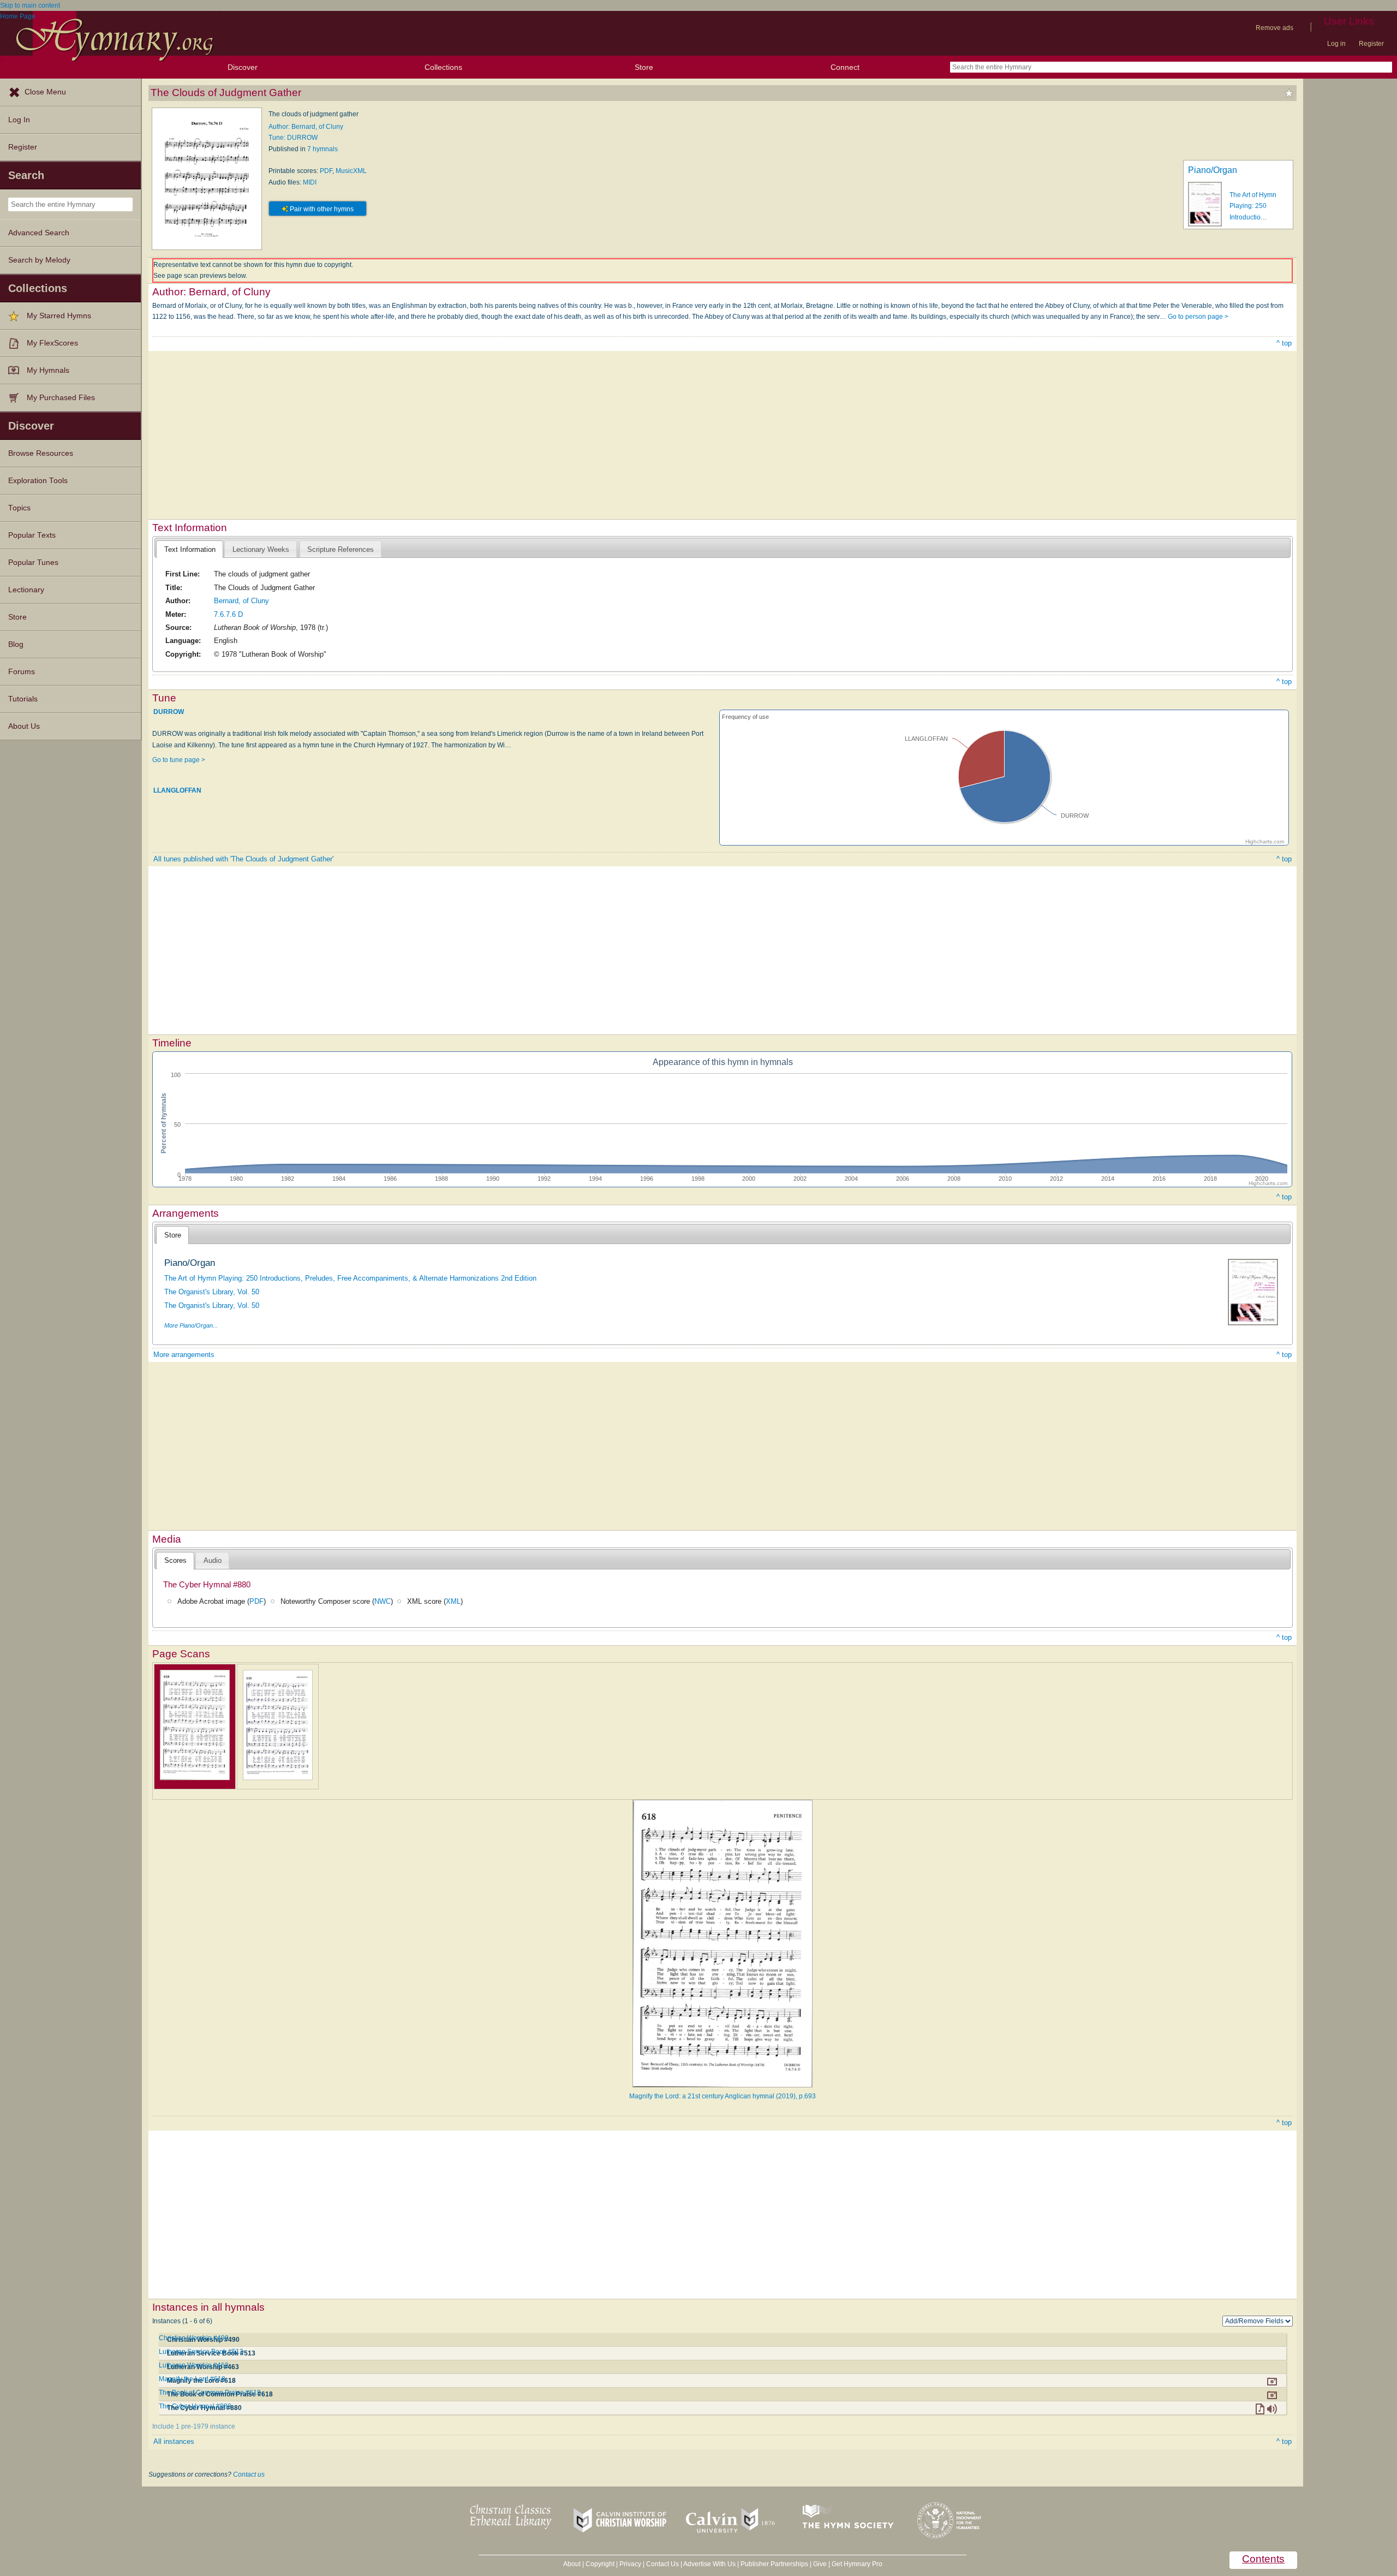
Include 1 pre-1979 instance (194, 2426)
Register (1371, 44)
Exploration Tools (38, 481)
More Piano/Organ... (191, 1325)
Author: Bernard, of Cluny (306, 127)
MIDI (310, 182)
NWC (383, 1601)
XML (453, 1601)
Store (644, 67)
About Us (24, 726)
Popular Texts (32, 535)
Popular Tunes (33, 563)
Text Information (190, 549)
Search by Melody (39, 260)
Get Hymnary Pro (857, 2564)
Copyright (600, 2564)
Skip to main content (30, 5)
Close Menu (45, 92)
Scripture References (341, 549)
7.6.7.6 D (228, 614)
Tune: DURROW (293, 138)
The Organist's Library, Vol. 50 (212, 1292)
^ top (1284, 343)
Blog (16, 644)
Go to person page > (1198, 317)
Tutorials (23, 699)
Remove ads (1274, 28)
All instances (174, 2441)
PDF (326, 171)
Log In (19, 120)
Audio (213, 1560)
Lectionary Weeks (261, 549)
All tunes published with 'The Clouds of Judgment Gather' (243, 859)
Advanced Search (39, 233)
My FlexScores (52, 343)
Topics (19, 508)
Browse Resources (41, 453)
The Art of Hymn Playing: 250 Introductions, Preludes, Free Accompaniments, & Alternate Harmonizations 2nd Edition (350, 1278)
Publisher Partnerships (774, 2564)
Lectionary (26, 590)
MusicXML (351, 171)
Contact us (249, 2474)
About (572, 2564)
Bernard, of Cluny (241, 601)
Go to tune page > (179, 760)
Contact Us (662, 2564)
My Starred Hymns (59, 316)
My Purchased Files (61, 398)
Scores (175, 1560)
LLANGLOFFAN (177, 790)
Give (820, 2564)
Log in (1336, 44)
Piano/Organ (1213, 170)
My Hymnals (48, 370)
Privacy (630, 2564)
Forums (22, 672)
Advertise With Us (709, 2564)
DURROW (169, 712)
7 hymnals (323, 149)
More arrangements (184, 1355)
